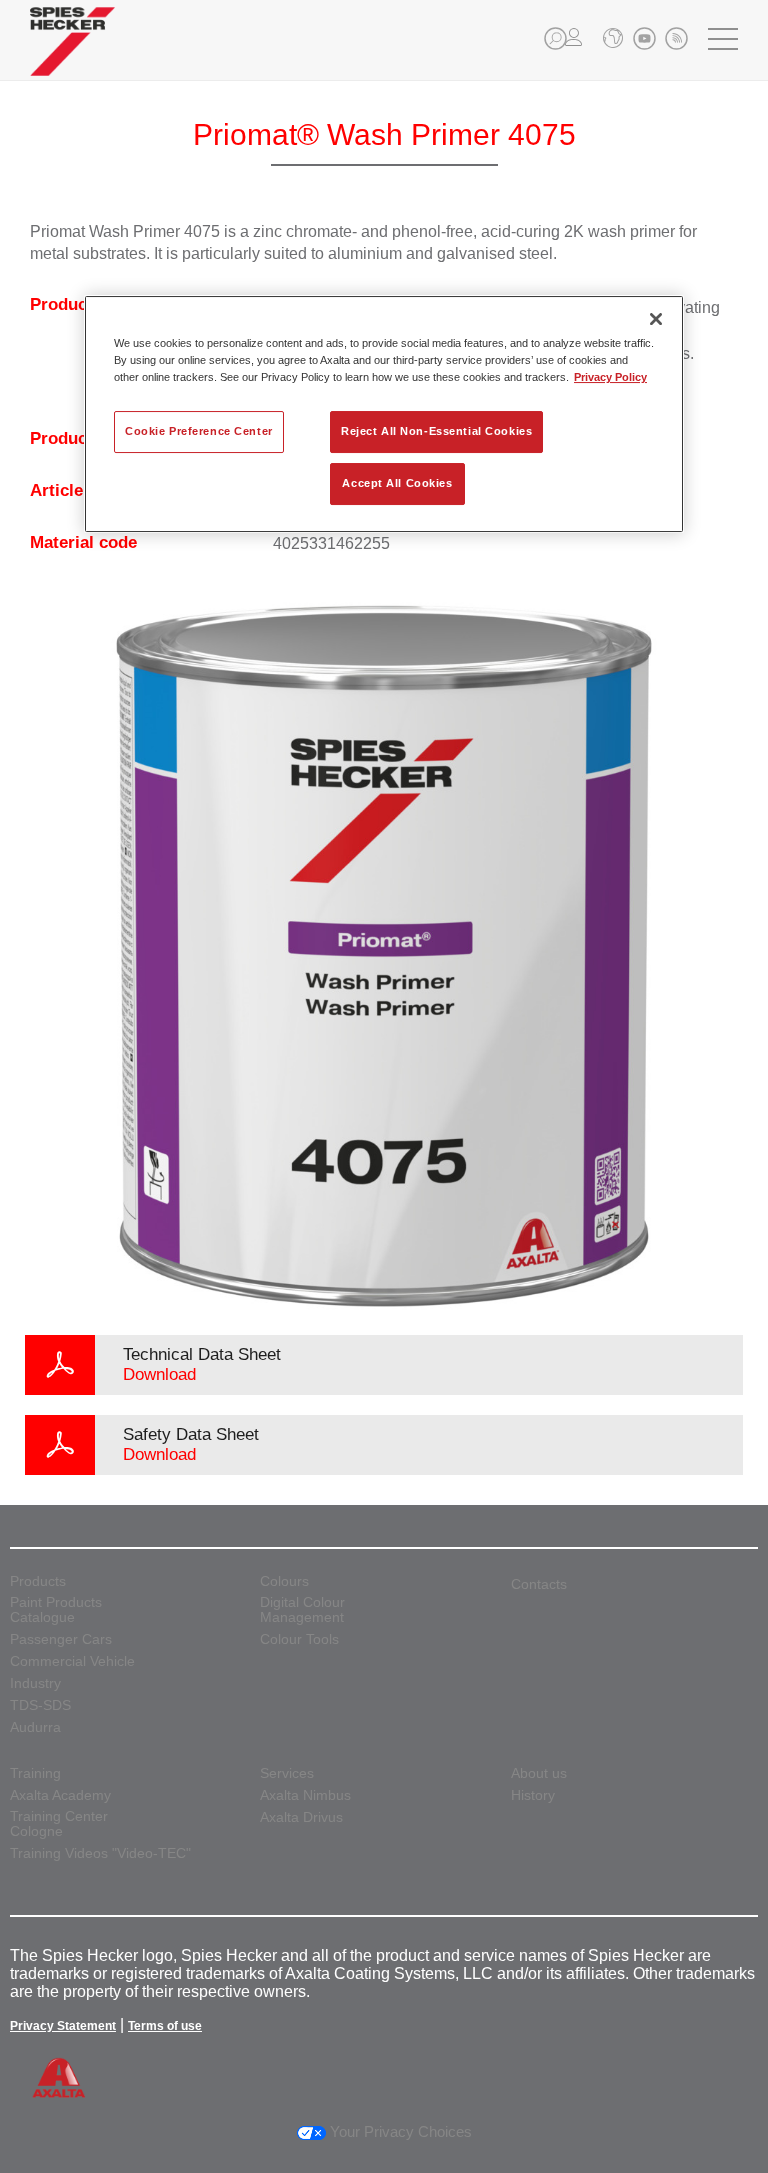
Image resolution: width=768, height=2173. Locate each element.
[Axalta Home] (72, 56)
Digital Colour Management (302, 1610)
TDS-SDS (40, 1705)
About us (539, 1773)
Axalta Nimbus (305, 1795)
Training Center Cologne (59, 1824)
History (533, 1795)
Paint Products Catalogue (56, 1610)
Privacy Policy (610, 377)
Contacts (539, 1584)
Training (35, 1773)
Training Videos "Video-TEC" (100, 1853)
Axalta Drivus (301, 1817)
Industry (35, 1683)
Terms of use (165, 2026)
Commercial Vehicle (72, 1661)
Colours (284, 1581)
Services (287, 1773)
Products (38, 1581)
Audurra (35, 1727)
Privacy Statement (63, 2026)
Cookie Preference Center (199, 431)
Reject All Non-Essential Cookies (436, 431)
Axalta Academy (60, 1795)
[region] (384, 414)
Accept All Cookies (397, 483)
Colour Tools (299, 1639)
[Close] (656, 319)
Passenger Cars (61, 1639)
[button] (555, 38)
